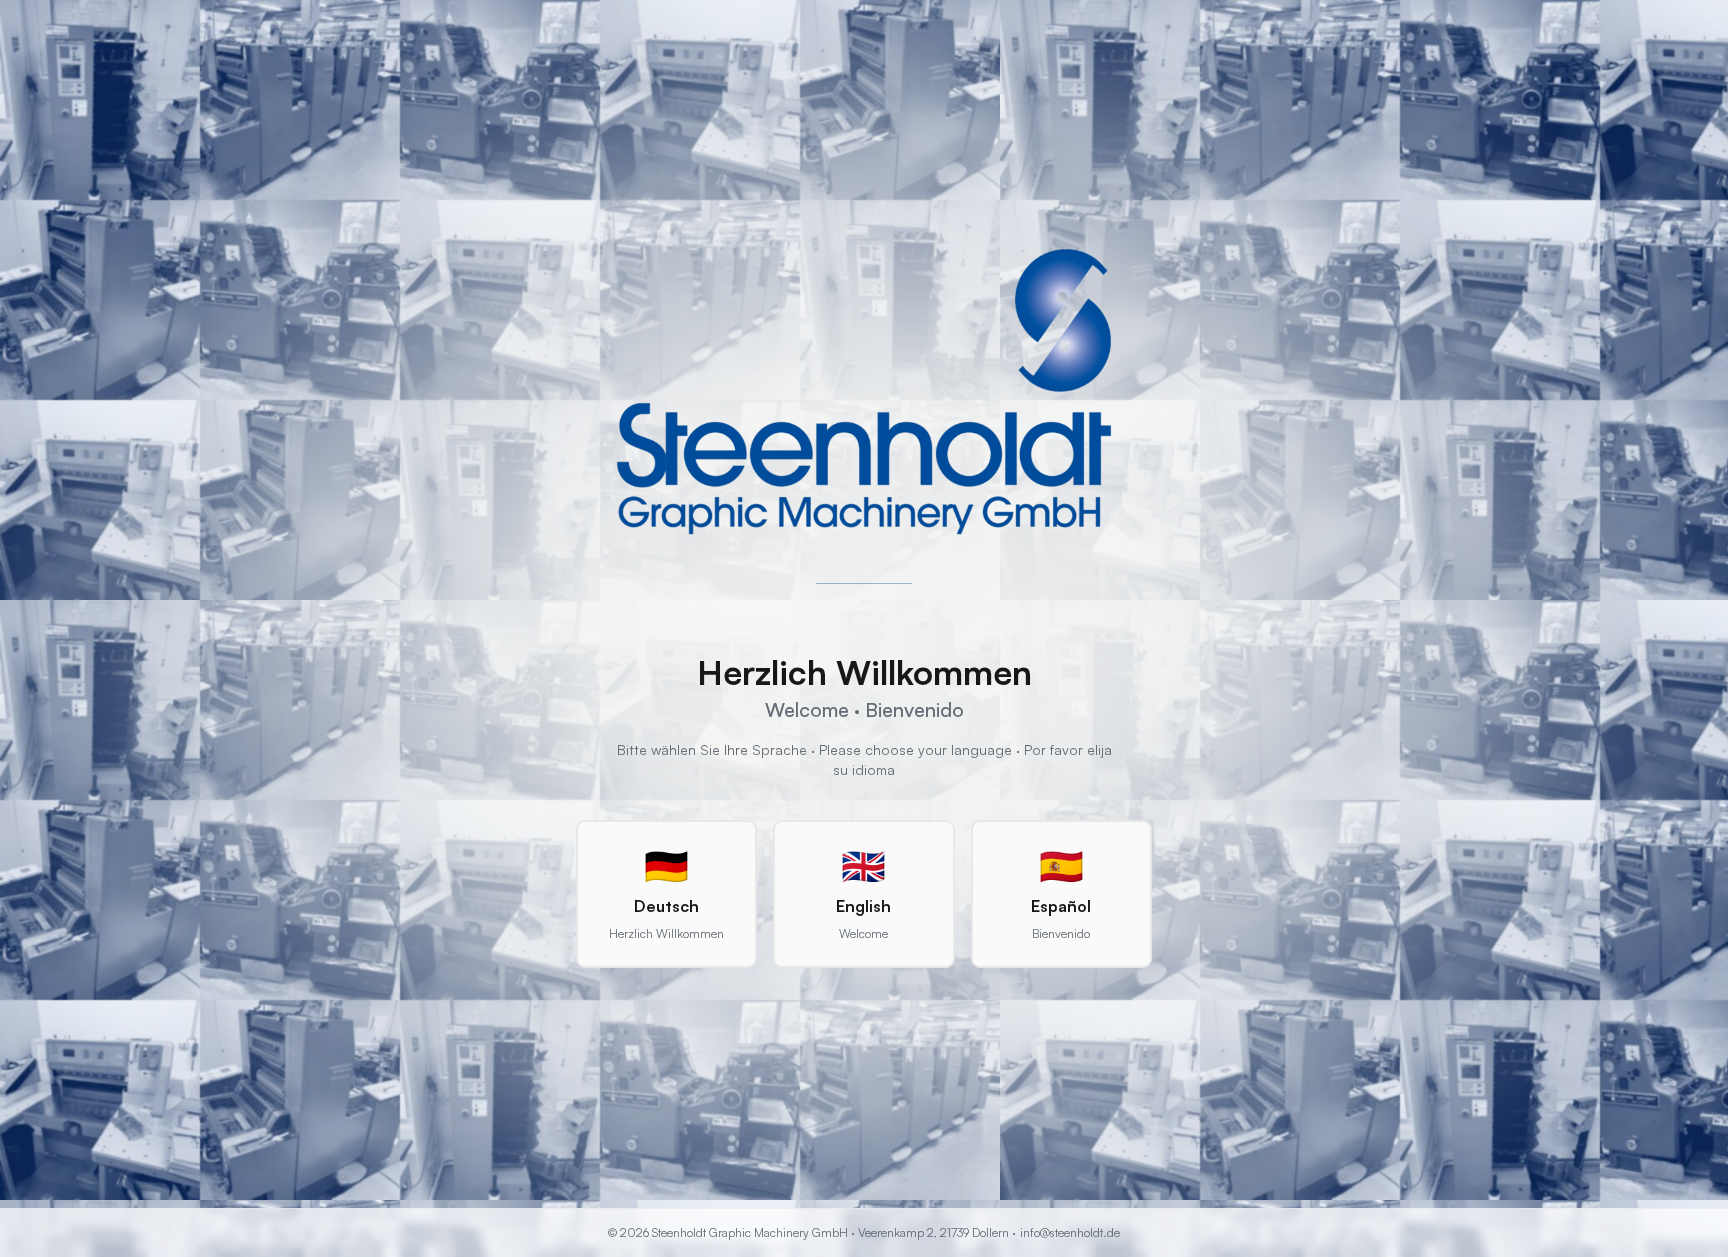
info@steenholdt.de (1070, 1232)
